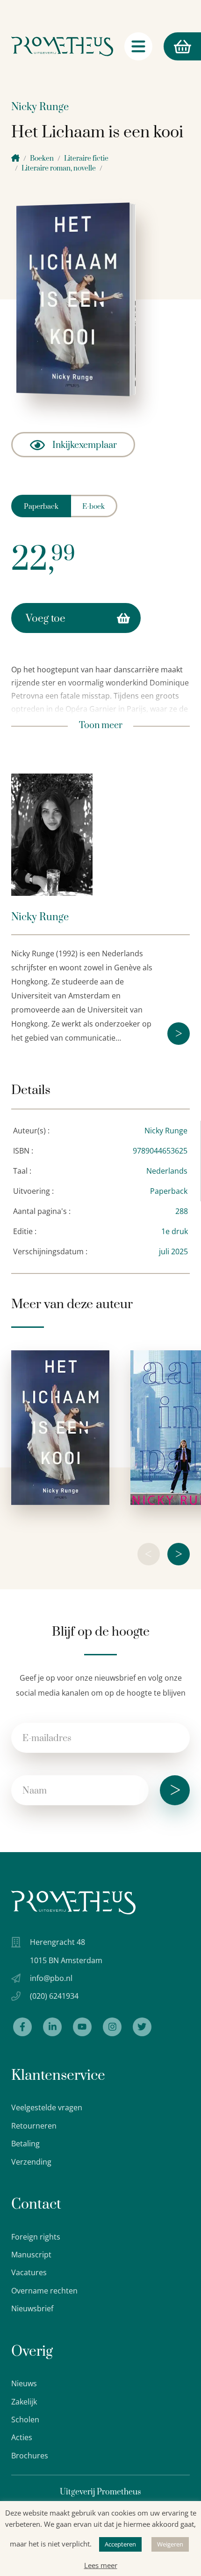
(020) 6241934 (54, 1996)
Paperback (41, 507)
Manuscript (31, 2255)
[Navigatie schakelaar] (138, 46)
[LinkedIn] (52, 2027)
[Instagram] (112, 2027)
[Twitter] (142, 2027)
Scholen (25, 2420)
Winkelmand (165, 46)
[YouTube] (82, 2027)
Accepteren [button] (120, 2544)
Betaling (25, 2144)
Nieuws (24, 2383)
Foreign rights (36, 2237)
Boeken (42, 159)
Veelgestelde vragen (47, 2107)
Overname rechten (44, 2291)
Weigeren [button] (170, 2544)
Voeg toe (46, 619)
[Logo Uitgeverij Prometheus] (62, 46)
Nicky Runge (40, 107)
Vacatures (29, 2272)
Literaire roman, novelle (59, 168)
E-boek (93, 507)
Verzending (31, 2162)
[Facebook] (22, 2027)
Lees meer (101, 2565)
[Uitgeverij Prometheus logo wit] (73, 1902)
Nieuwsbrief (32, 2308)
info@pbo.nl (51, 1978)
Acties (22, 2437)
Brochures (30, 2456)
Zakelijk (24, 2402)
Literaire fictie (86, 159)
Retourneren (34, 2126)
